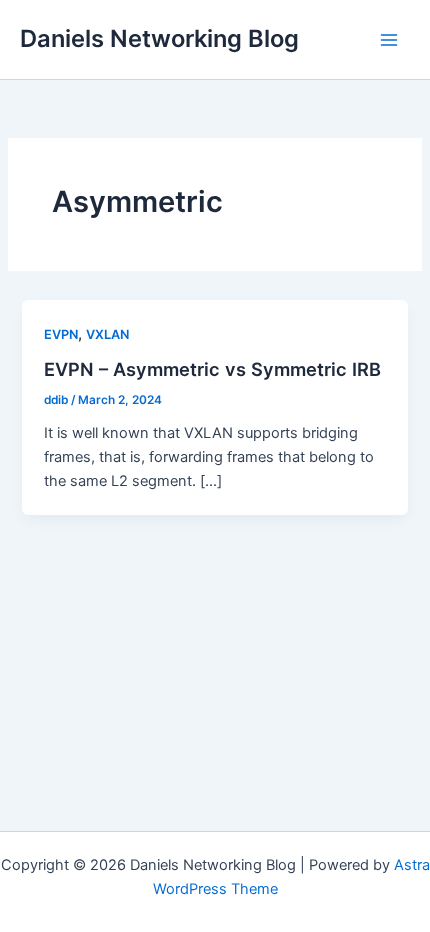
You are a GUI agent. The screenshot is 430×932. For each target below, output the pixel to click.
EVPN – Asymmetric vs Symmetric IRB (212, 369)
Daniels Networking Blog (159, 38)
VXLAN (107, 334)
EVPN (61, 334)
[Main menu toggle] (389, 40)
